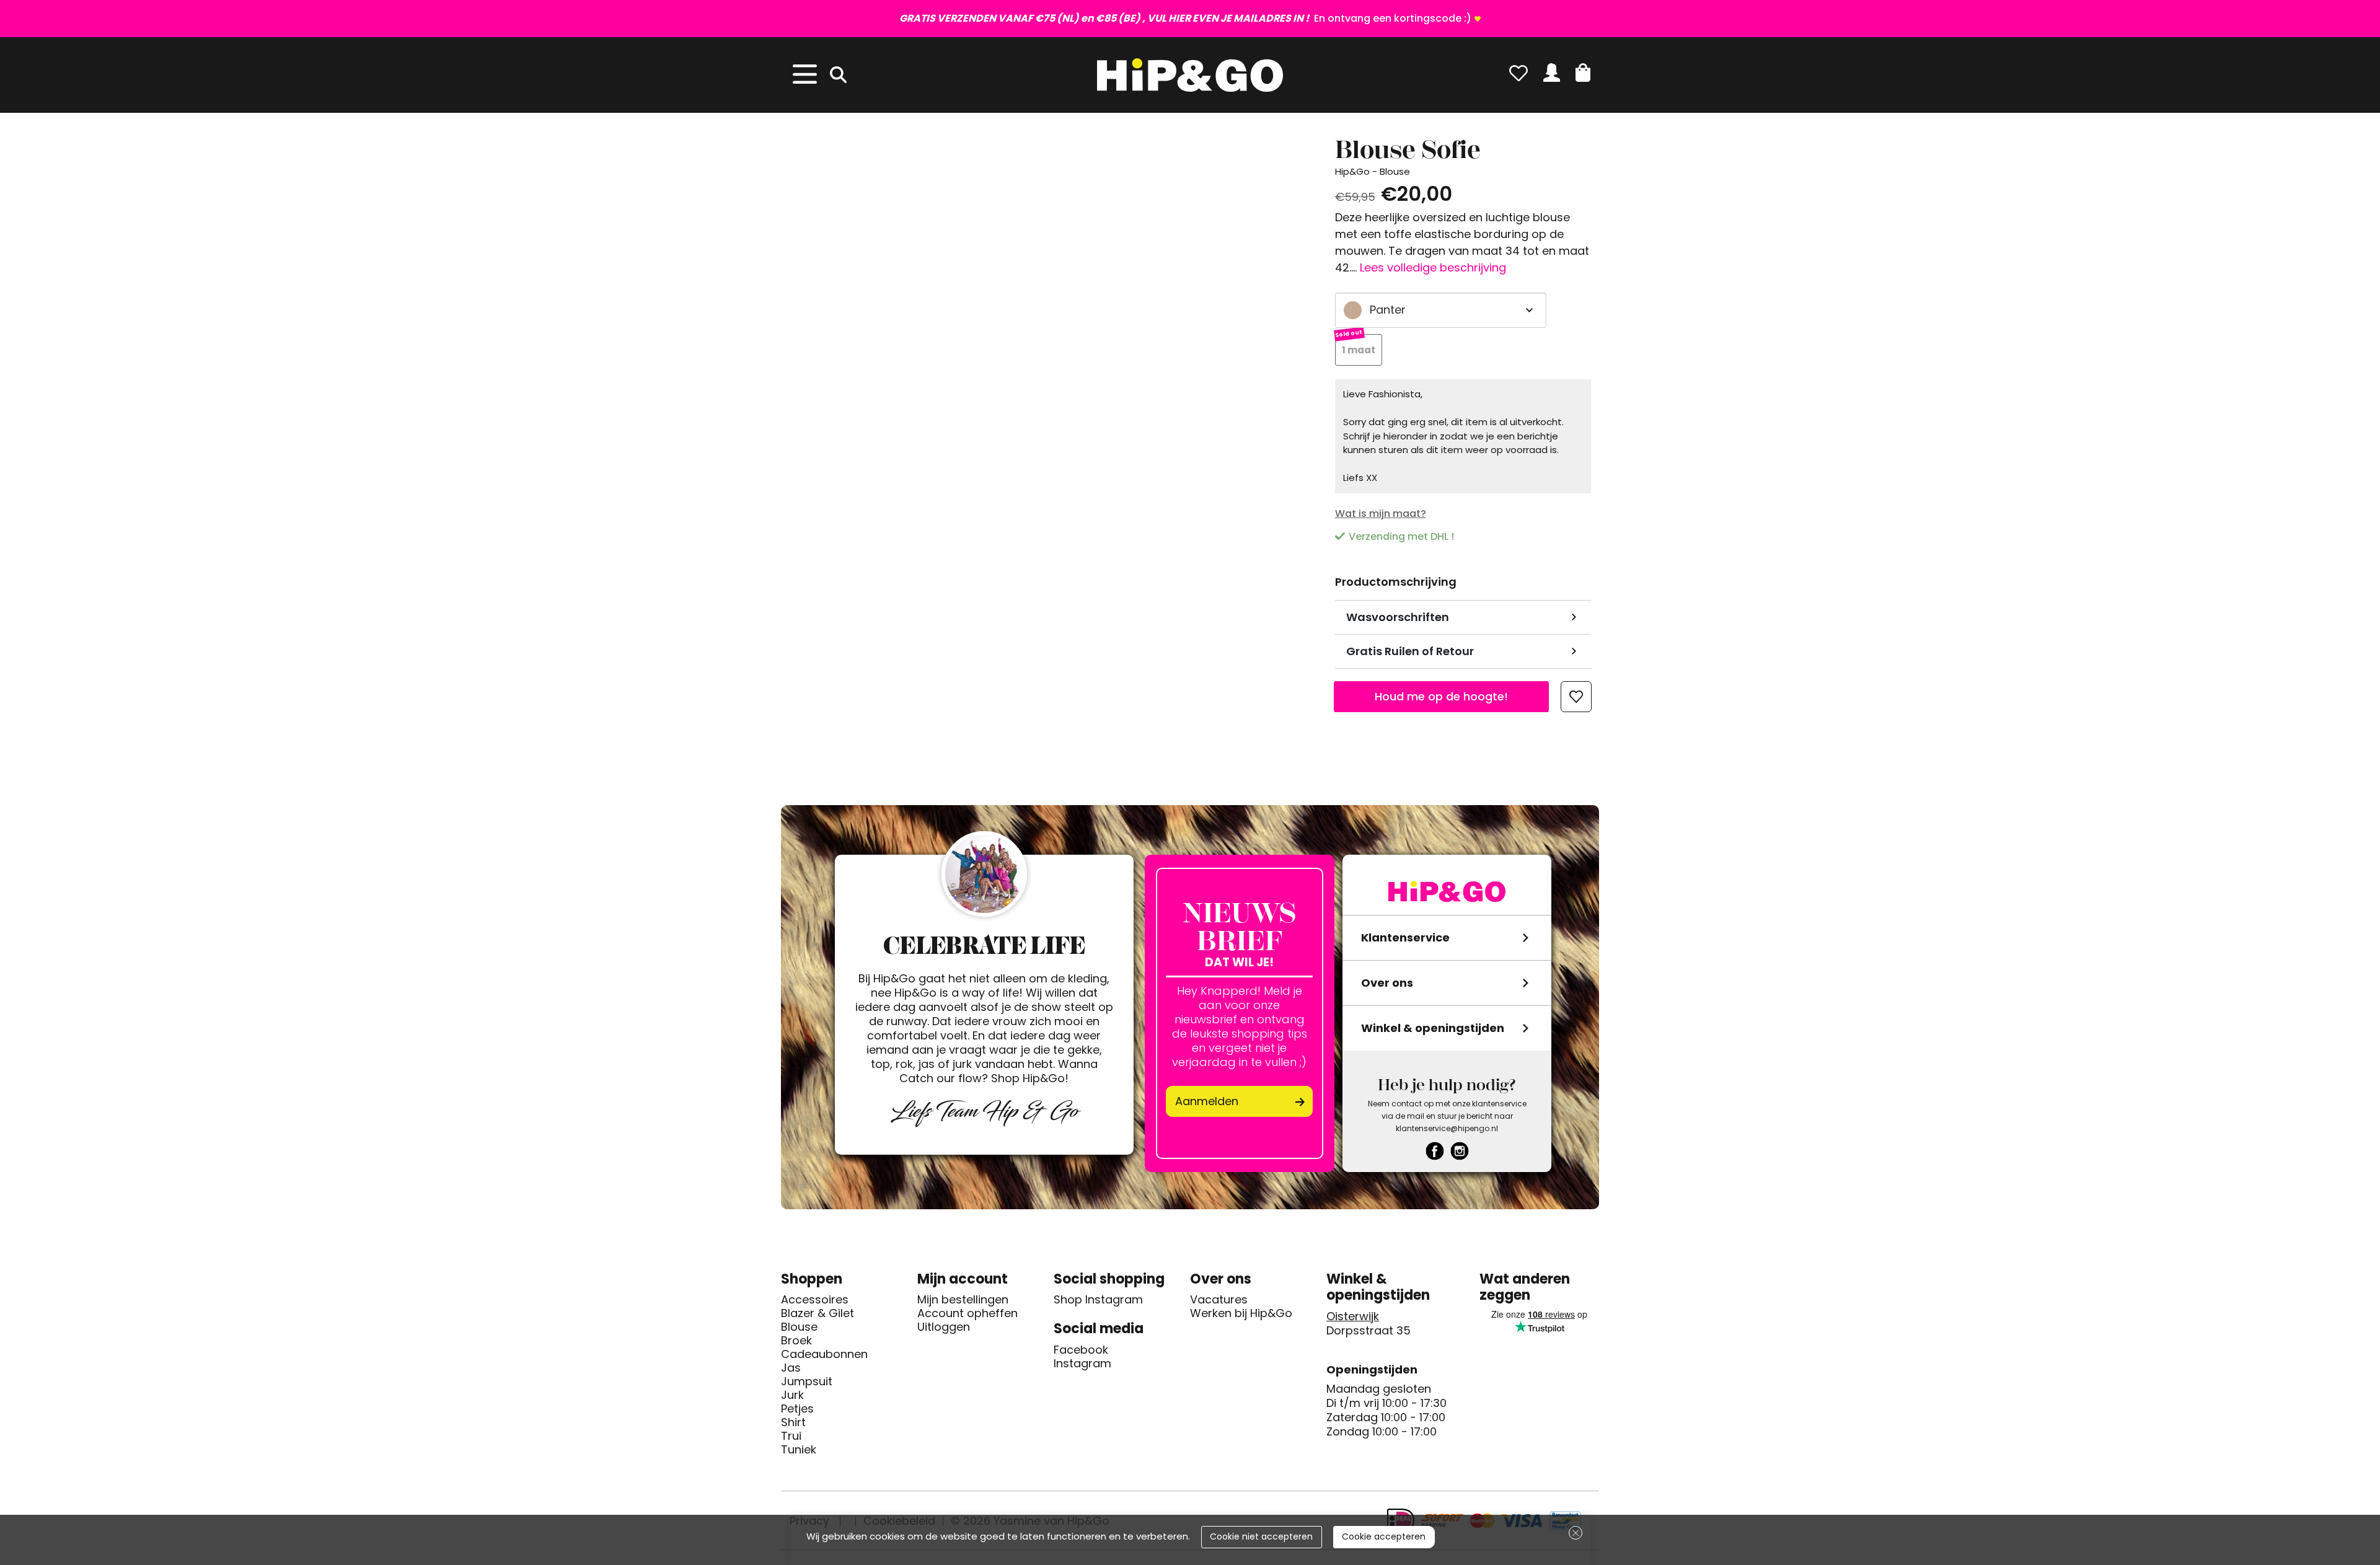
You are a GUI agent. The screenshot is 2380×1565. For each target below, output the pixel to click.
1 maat (1359, 350)
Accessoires (815, 1300)
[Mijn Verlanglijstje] (1518, 73)
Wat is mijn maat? (1381, 514)
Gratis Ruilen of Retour (1410, 651)
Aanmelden (1207, 1101)
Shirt (793, 1422)
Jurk (792, 1395)
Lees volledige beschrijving (1433, 267)
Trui (791, 1436)
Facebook (1081, 1350)
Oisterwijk (1353, 1316)
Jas (791, 1368)
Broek (796, 1341)
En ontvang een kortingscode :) (1185, 18)
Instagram (1082, 1364)
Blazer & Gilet (818, 1313)
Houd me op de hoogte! (1441, 696)
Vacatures (1219, 1300)
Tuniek (799, 1450)
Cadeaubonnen (824, 1354)
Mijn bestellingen (963, 1300)
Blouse (799, 1327)
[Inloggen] (1552, 73)
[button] (1583, 73)
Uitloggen (944, 1327)
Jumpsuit (807, 1382)
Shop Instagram (1098, 1300)
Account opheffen (967, 1313)
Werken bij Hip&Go (1241, 1313)
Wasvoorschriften (1398, 617)
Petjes (797, 1409)
